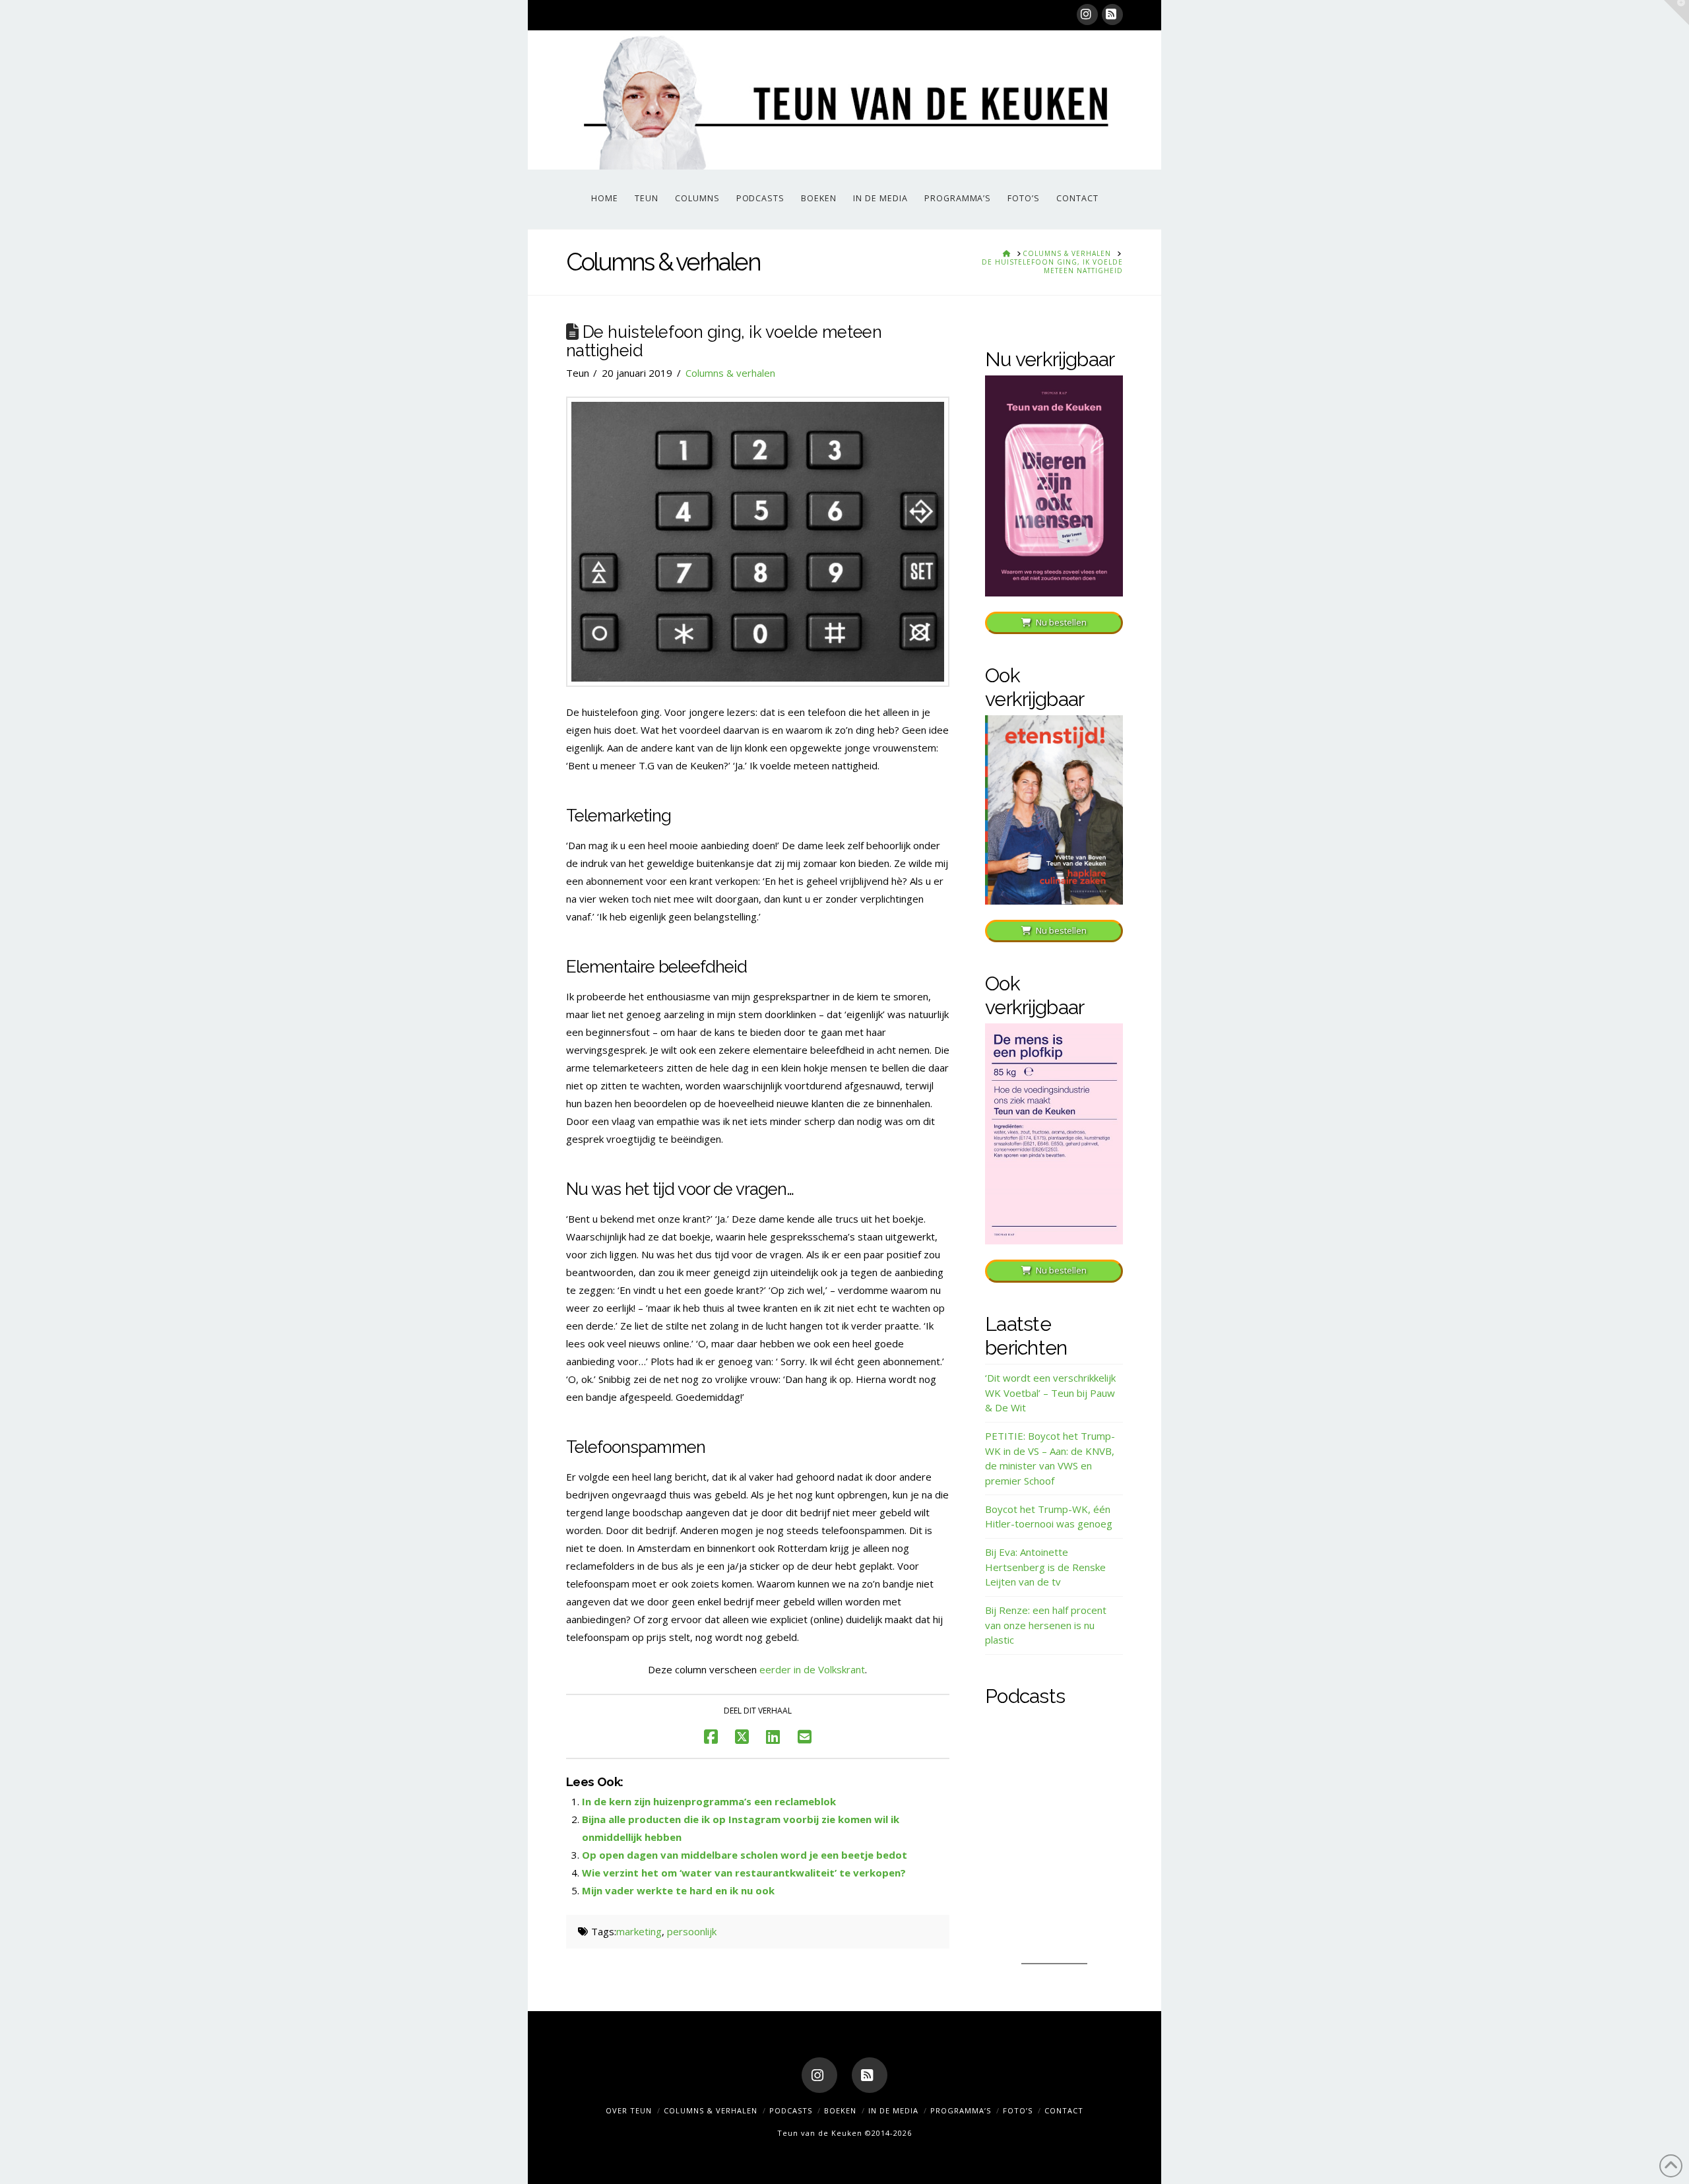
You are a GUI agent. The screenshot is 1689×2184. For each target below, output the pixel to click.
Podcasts (791, 2110)
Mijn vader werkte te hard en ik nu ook (678, 1890)
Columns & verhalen (730, 373)
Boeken (840, 2110)
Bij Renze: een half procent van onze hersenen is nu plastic (1046, 1625)
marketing (639, 1931)
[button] (1676, 13)
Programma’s (961, 2110)
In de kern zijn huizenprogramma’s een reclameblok (709, 1801)
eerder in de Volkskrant (812, 1669)
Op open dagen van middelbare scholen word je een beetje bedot (745, 1855)
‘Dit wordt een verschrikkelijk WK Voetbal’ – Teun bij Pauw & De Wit (1050, 1393)
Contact (1064, 2110)
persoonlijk (692, 1931)
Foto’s (1018, 2110)
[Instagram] (1087, 15)
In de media (893, 2110)
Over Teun (629, 2110)
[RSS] (1112, 15)
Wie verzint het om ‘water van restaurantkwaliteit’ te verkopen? (744, 1873)
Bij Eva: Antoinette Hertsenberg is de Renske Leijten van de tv (1045, 1567)
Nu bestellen (1061, 622)
